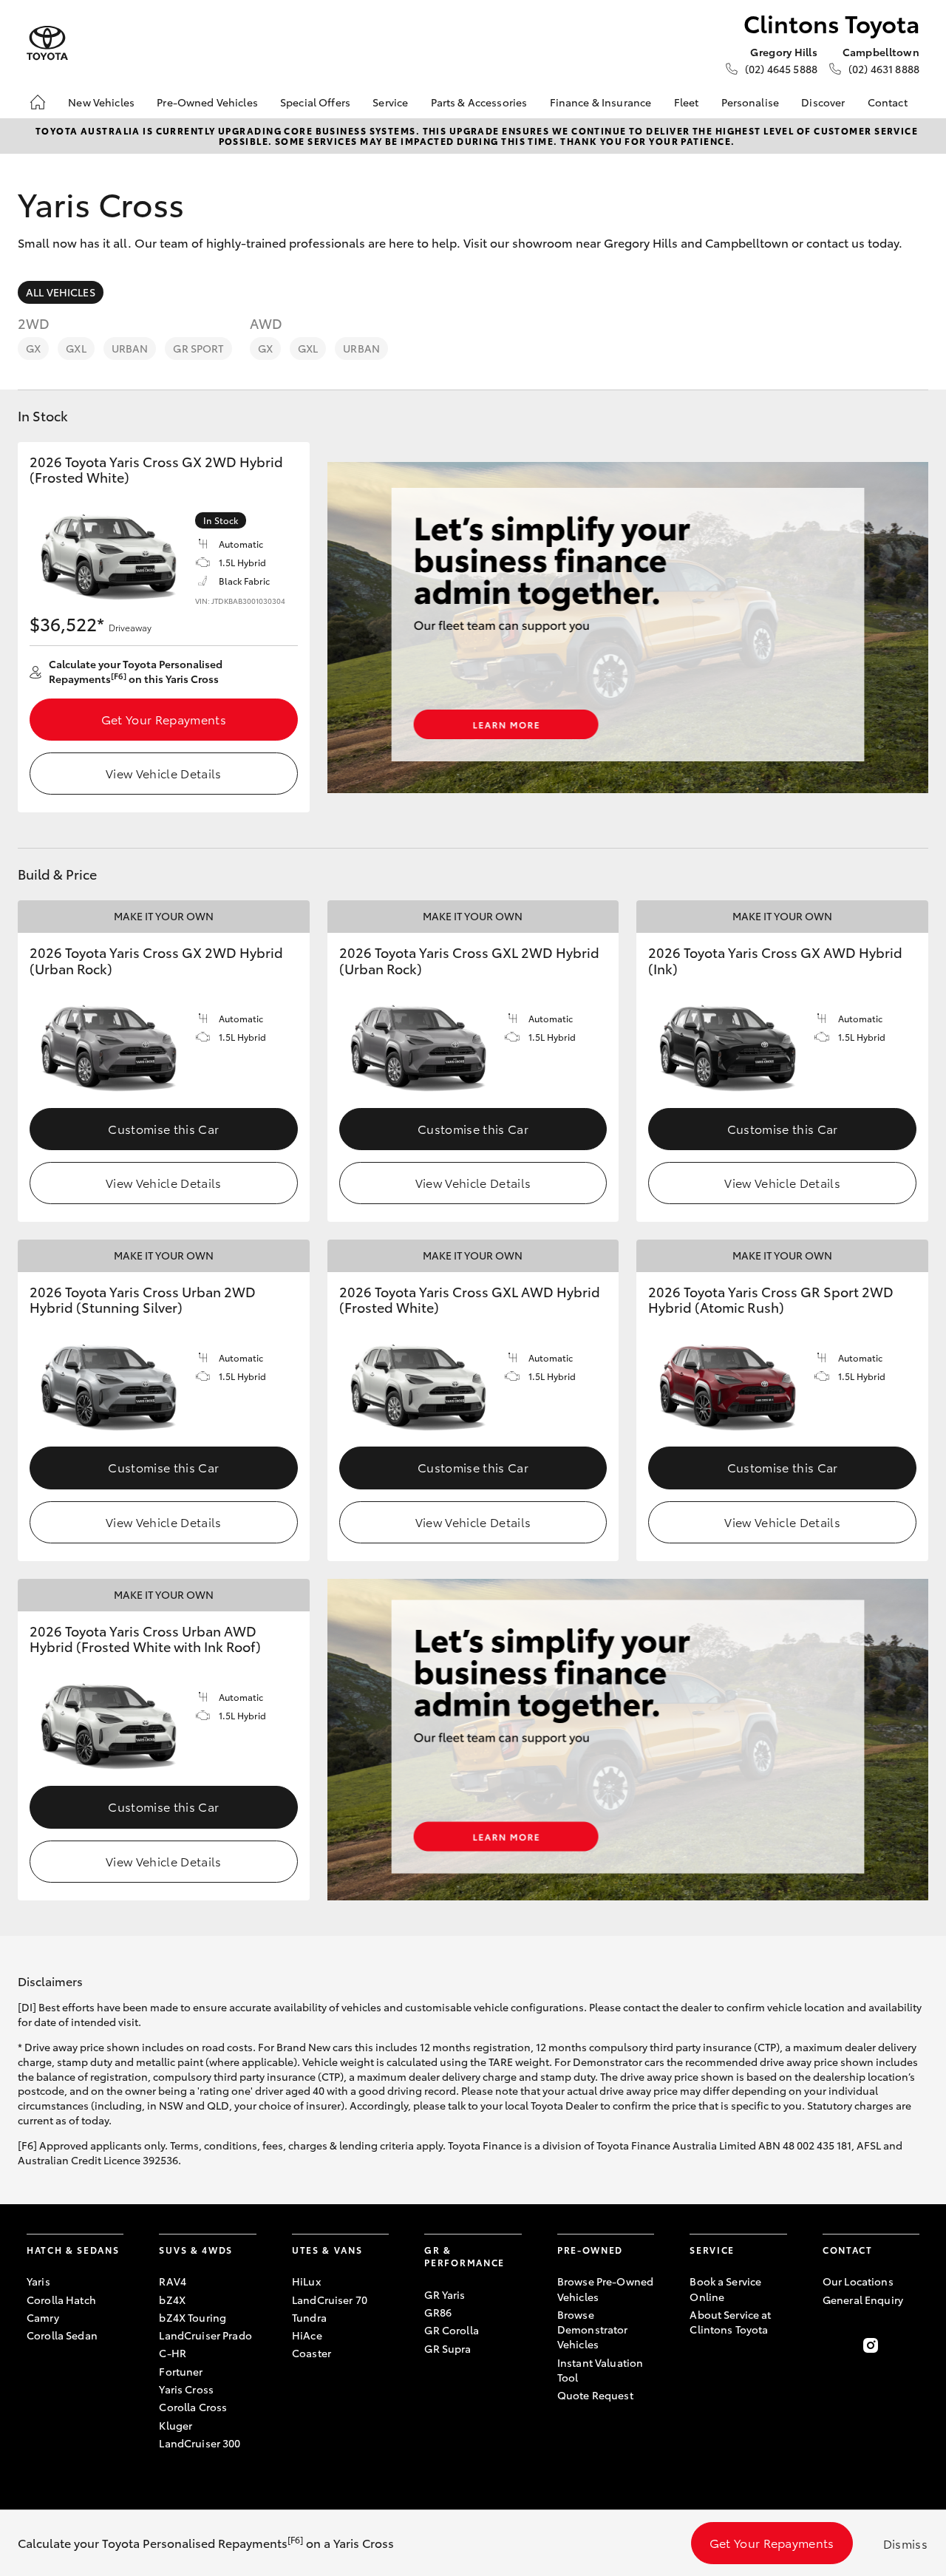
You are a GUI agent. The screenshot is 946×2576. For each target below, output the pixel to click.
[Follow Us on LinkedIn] (911, 2345)
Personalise (751, 102)
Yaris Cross (186, 2389)
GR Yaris (445, 2294)
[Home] (38, 102)
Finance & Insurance (601, 102)
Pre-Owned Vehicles (207, 102)
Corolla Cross (193, 2407)
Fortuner (181, 2371)
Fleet (687, 102)
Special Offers (315, 102)
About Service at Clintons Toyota (730, 2322)
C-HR (173, 2353)
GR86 (438, 2312)
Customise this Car (163, 1128)
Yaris (38, 2281)
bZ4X (172, 2300)
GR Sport (198, 348)
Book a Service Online (725, 2288)
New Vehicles (101, 102)
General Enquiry (863, 2300)
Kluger (176, 2425)
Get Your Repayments (164, 719)
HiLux (306, 2281)
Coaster (312, 2353)
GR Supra (448, 2348)
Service (390, 102)
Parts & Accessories (479, 102)
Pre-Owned (590, 2250)
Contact (888, 102)
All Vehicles (61, 292)
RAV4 (173, 2281)
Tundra (309, 2317)
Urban (130, 348)
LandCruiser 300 (200, 2443)
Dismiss (905, 2543)
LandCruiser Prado (205, 2335)
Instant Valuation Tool (600, 2370)
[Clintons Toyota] (47, 43)
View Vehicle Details (163, 773)
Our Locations (858, 2281)
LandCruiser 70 (330, 2300)
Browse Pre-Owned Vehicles (605, 2288)
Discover (823, 102)
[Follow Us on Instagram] (871, 2345)
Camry (43, 2317)
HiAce (307, 2335)
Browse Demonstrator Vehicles (593, 2329)
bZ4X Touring (193, 2317)
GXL (76, 348)
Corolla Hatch (61, 2300)
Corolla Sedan (62, 2335)
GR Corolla (451, 2330)
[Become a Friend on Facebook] (831, 2345)
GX (33, 348)
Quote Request (595, 2395)
